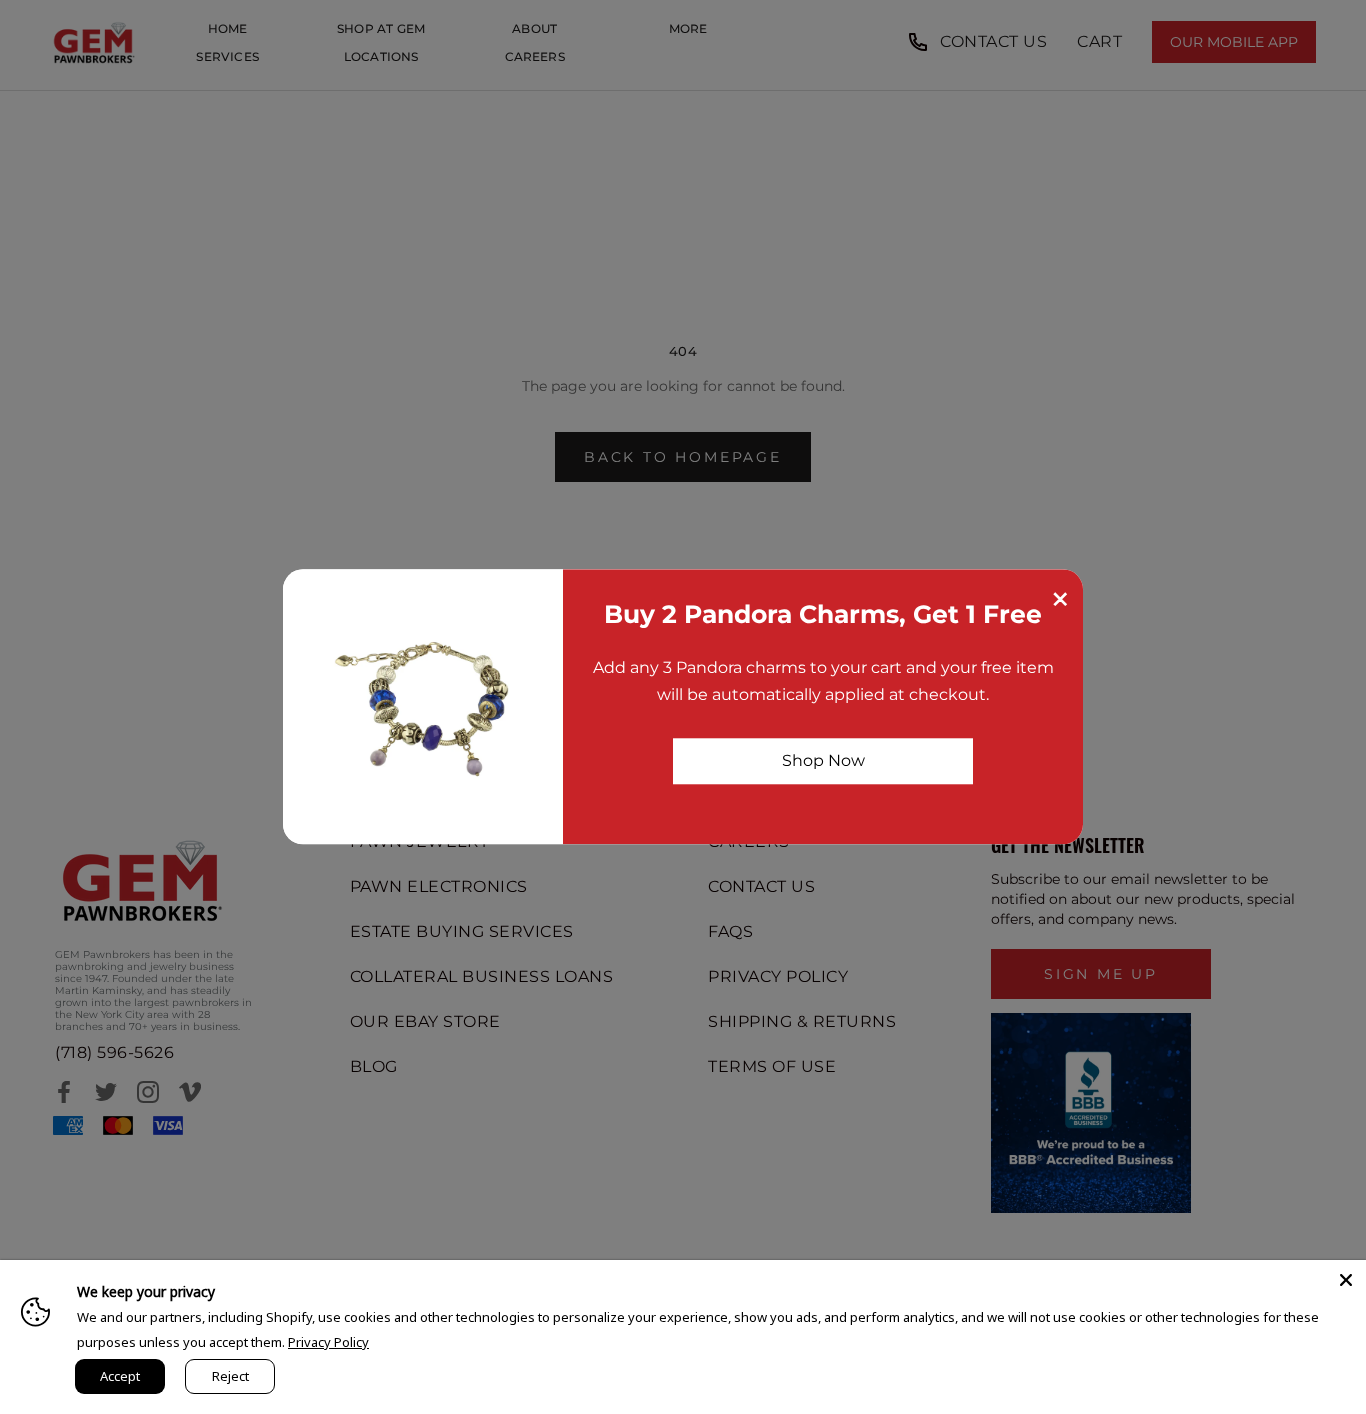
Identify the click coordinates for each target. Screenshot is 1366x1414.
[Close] (1346, 1280)
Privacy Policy (328, 1342)
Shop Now (823, 760)
